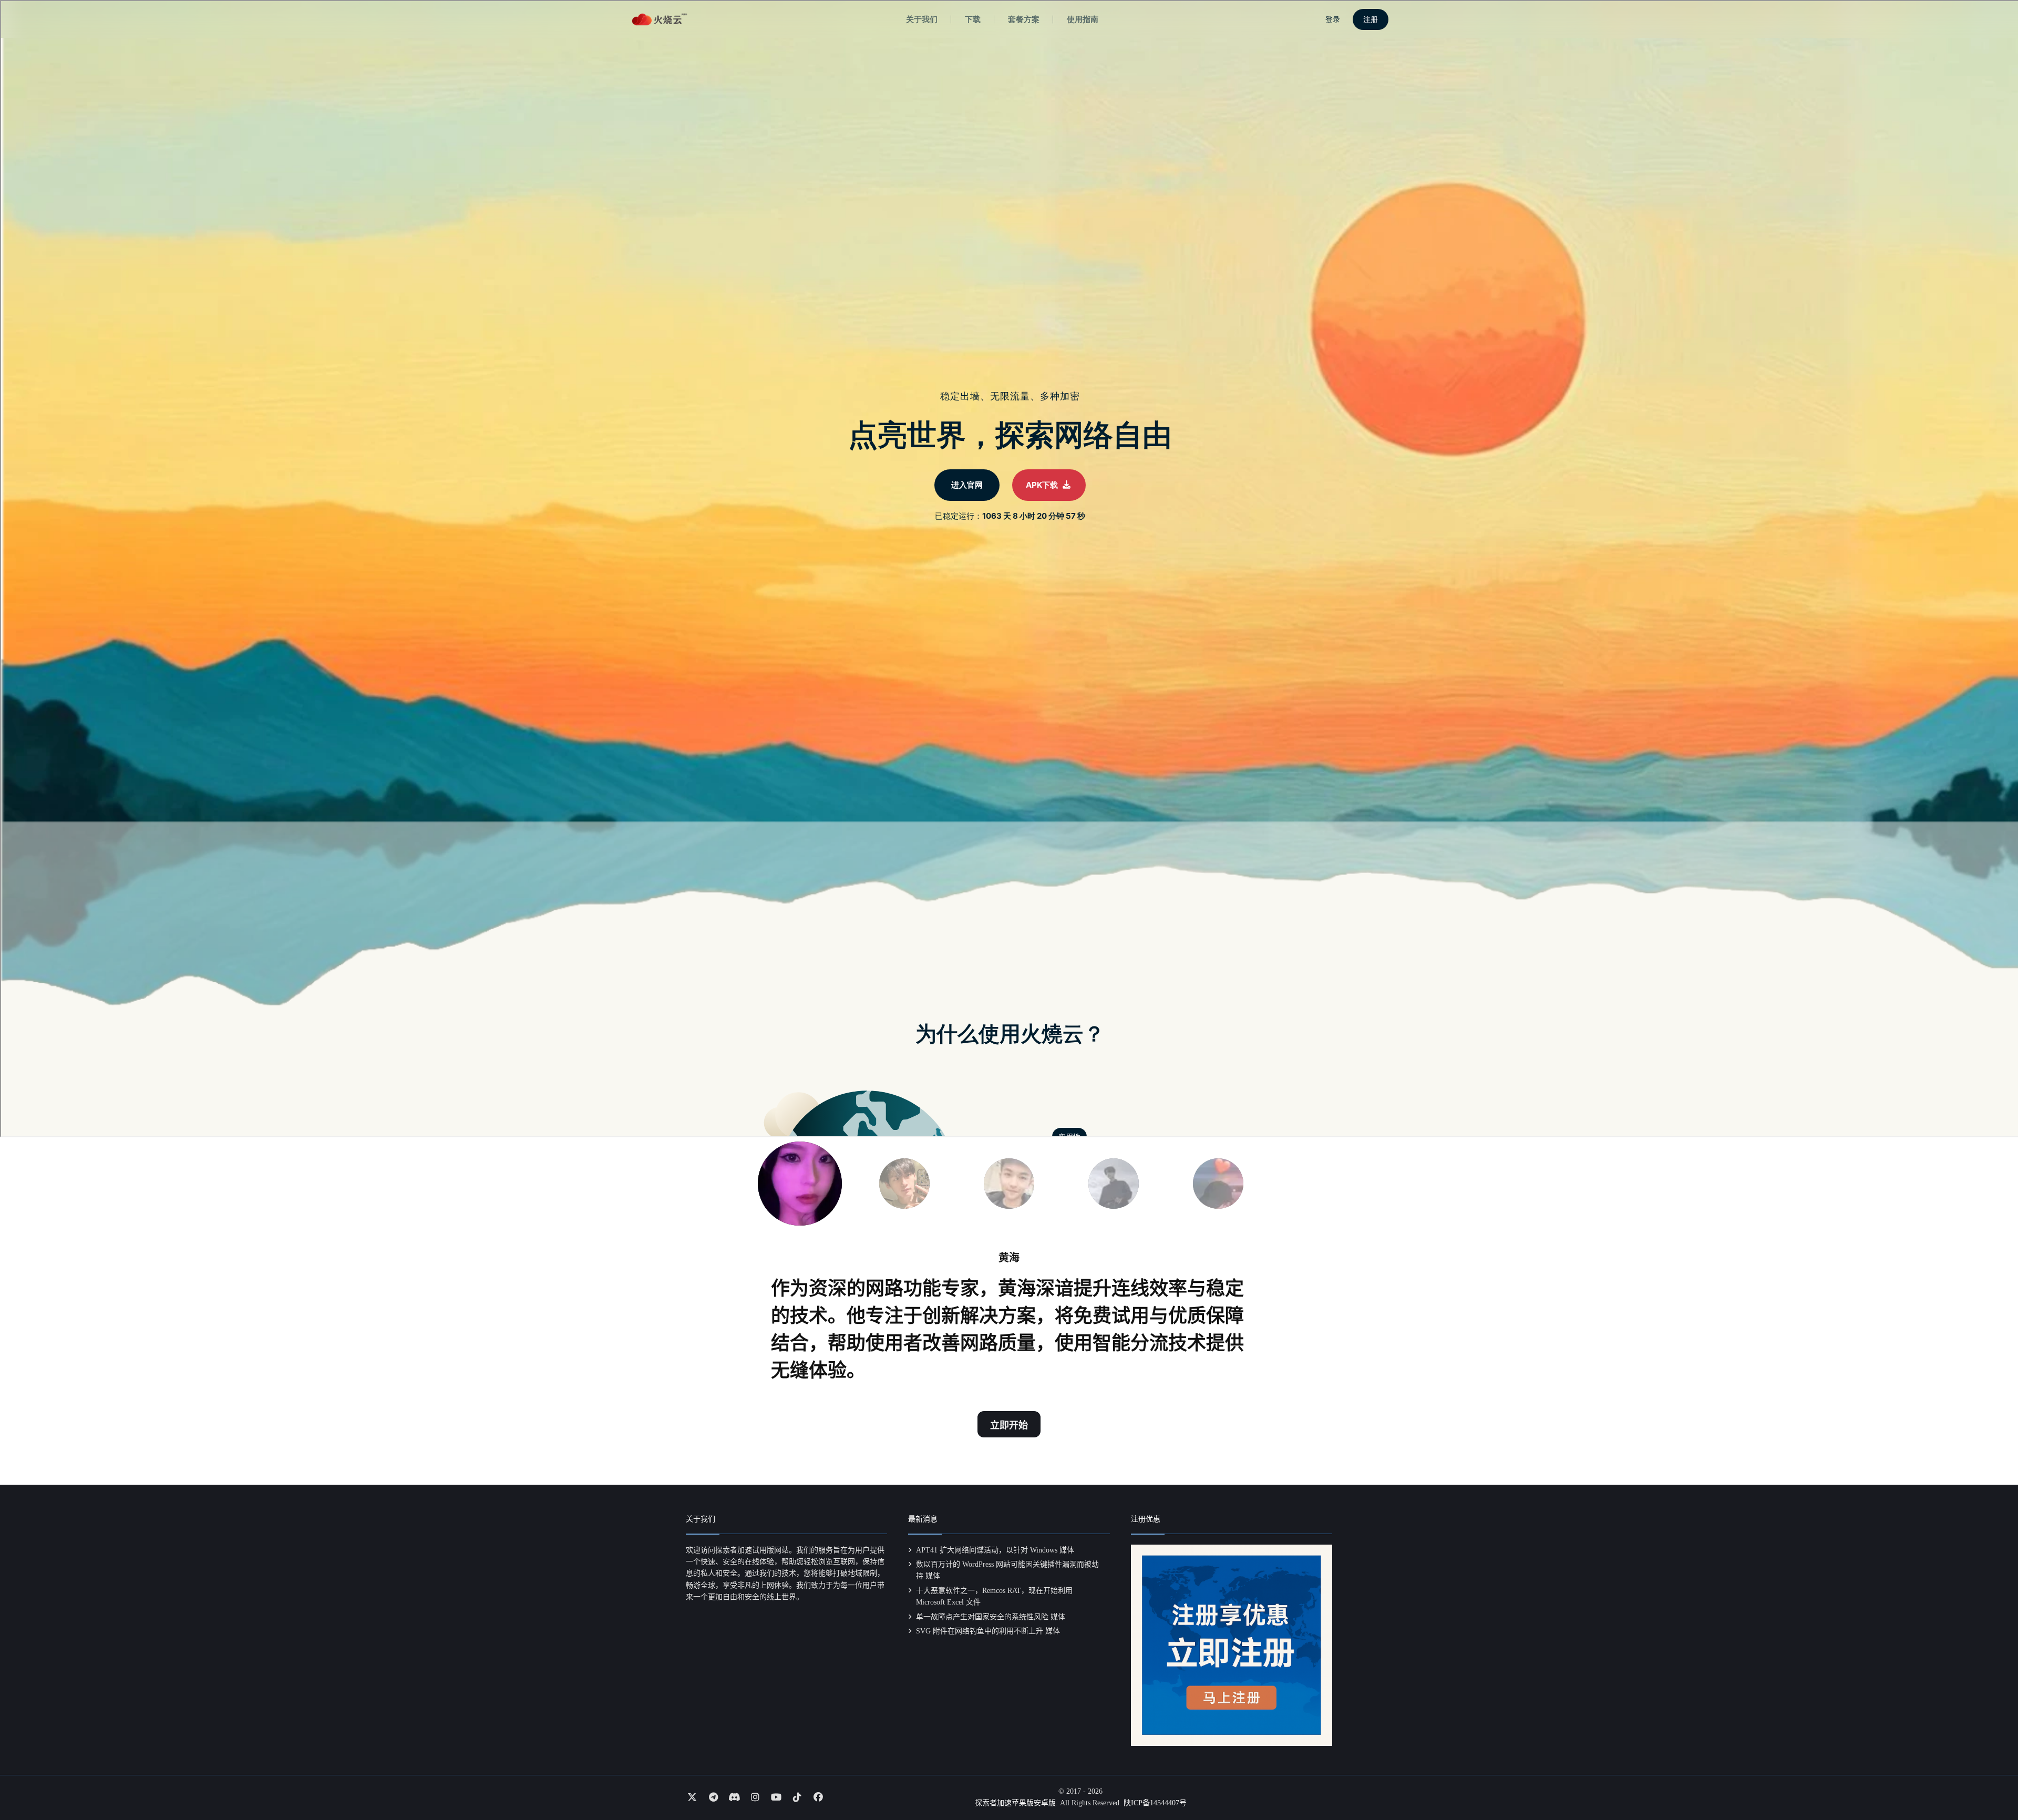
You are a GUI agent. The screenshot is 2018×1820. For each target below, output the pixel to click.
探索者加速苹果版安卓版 (1015, 1803)
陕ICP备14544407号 (1155, 1803)
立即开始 (1009, 1425)
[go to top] (1990, 1782)
